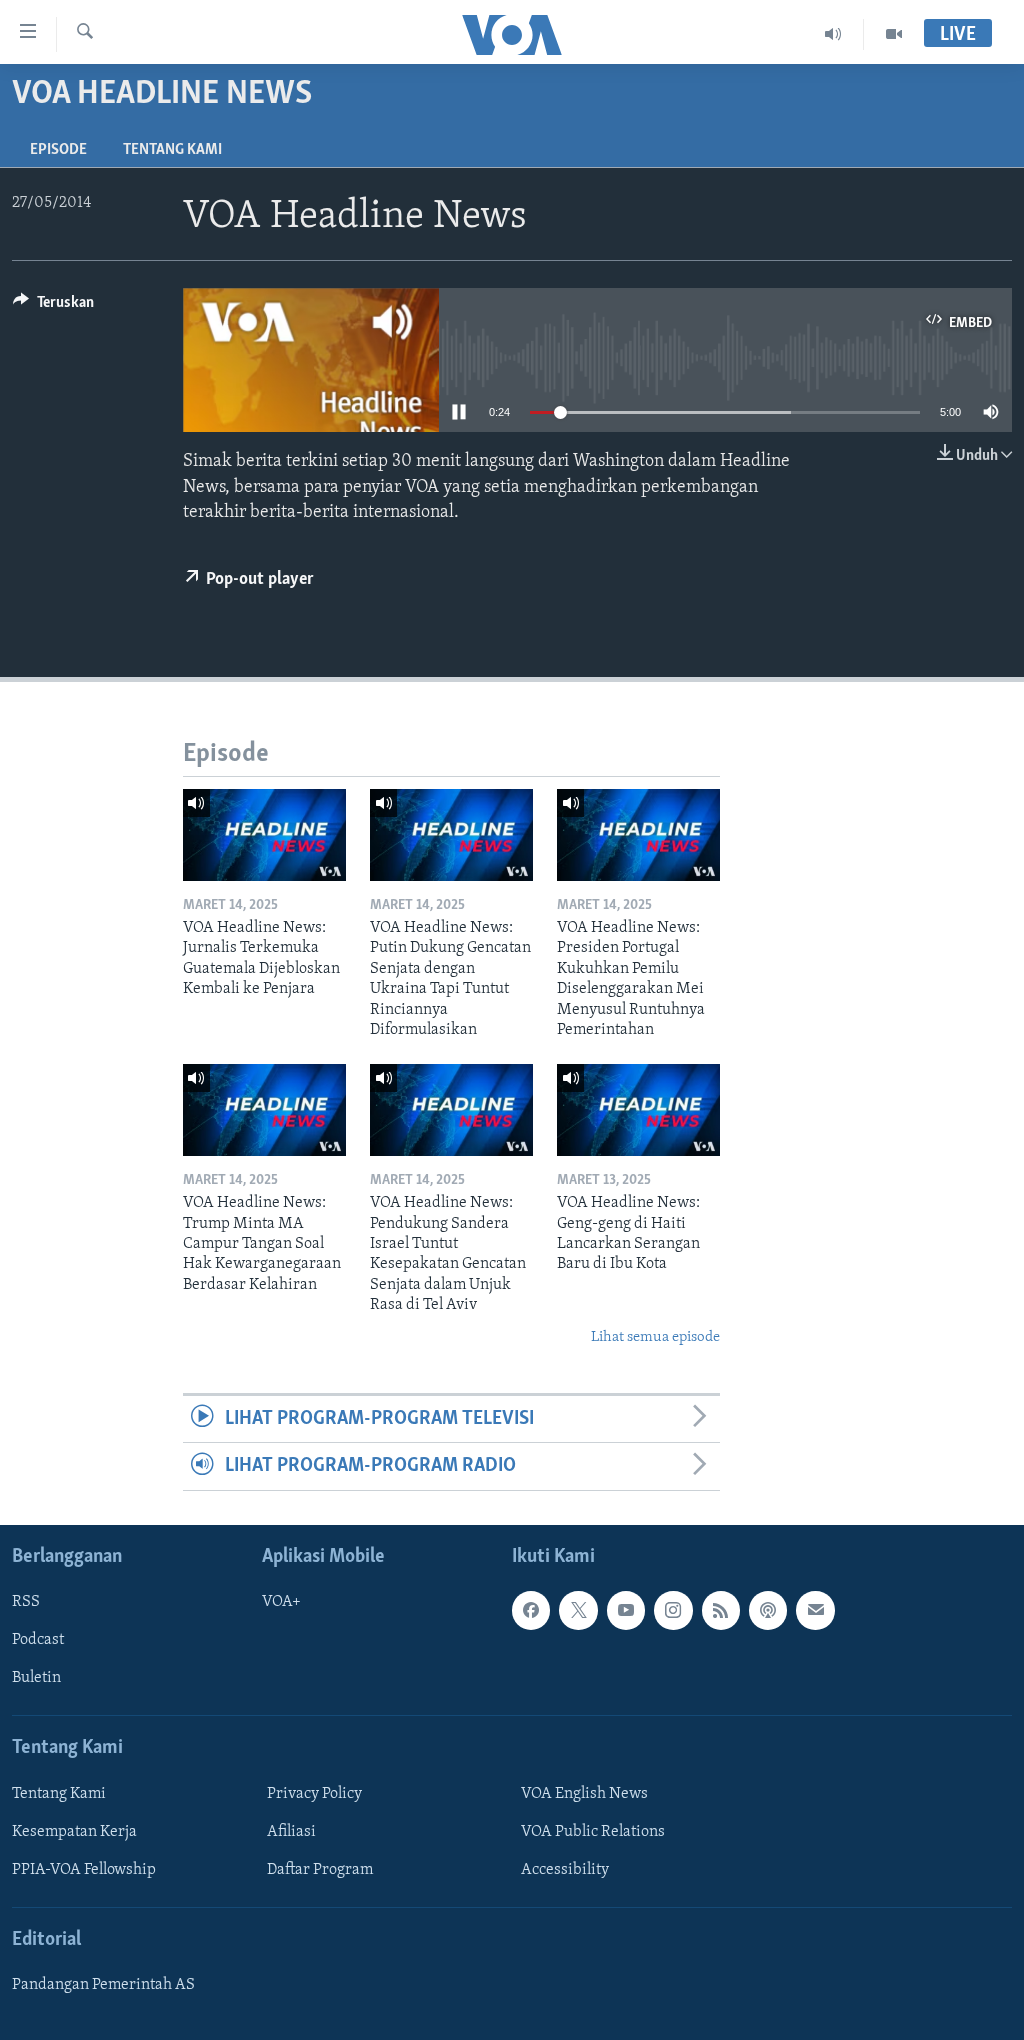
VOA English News (584, 1794)
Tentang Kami (172, 150)
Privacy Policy (314, 1794)
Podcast (38, 1640)
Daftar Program (320, 1870)
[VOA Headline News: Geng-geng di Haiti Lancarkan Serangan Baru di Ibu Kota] (638, 1110)
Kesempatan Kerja (74, 1832)
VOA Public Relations (593, 1832)
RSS (26, 1602)
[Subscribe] (815, 1610)
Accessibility (565, 1870)
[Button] (53, 307)
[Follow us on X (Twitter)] (578, 1610)
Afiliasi (291, 1832)
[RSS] (721, 1610)
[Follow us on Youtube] (626, 1610)
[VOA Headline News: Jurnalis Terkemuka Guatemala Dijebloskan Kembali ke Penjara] (264, 835)
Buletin (36, 1678)
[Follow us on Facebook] (531, 1610)
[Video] (894, 34)
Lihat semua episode (655, 1337)
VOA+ (281, 1602)
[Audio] (833, 34)
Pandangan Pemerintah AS (103, 1985)
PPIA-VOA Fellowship (84, 1870)
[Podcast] (768, 1610)
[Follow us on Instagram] (673, 1610)
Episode (58, 150)
